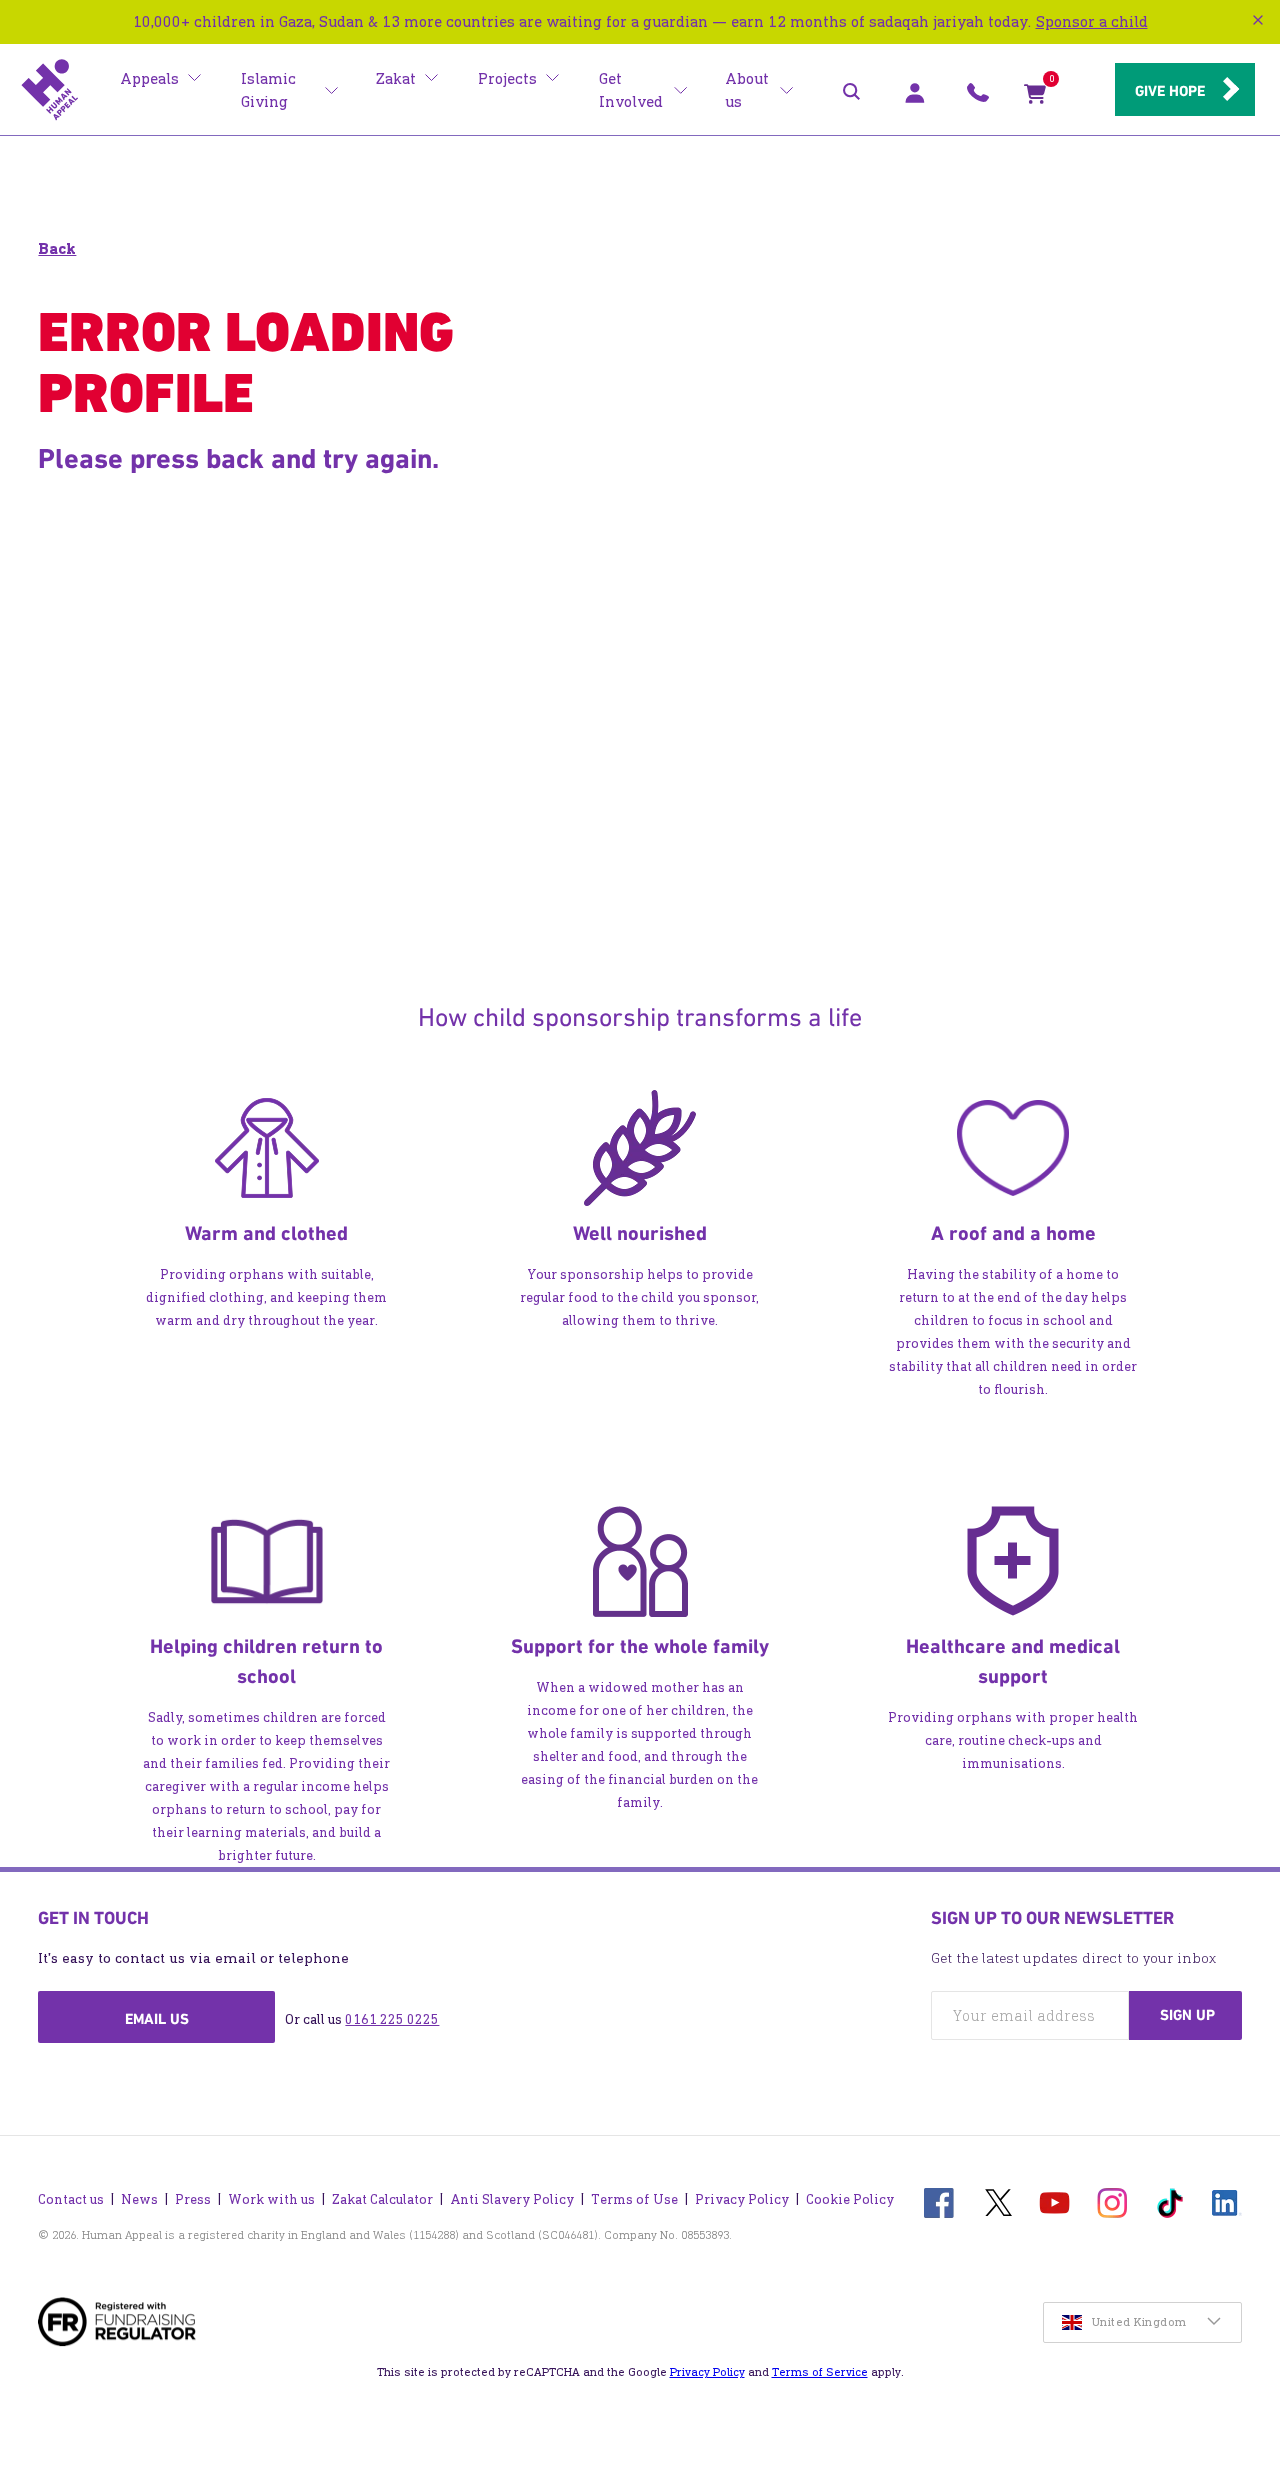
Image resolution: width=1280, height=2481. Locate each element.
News (139, 2199)
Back (57, 248)
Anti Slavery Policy (512, 2199)
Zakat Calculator (382, 2199)
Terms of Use (634, 2199)
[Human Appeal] (50, 90)
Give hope (1170, 91)
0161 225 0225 (392, 2019)
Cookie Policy (850, 2199)
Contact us (71, 2199)
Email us (157, 2019)
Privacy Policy (742, 2199)
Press (193, 2199)
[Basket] (1035, 98)
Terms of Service (820, 2372)
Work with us (271, 2199)
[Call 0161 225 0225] (978, 98)
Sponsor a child (1092, 21)
